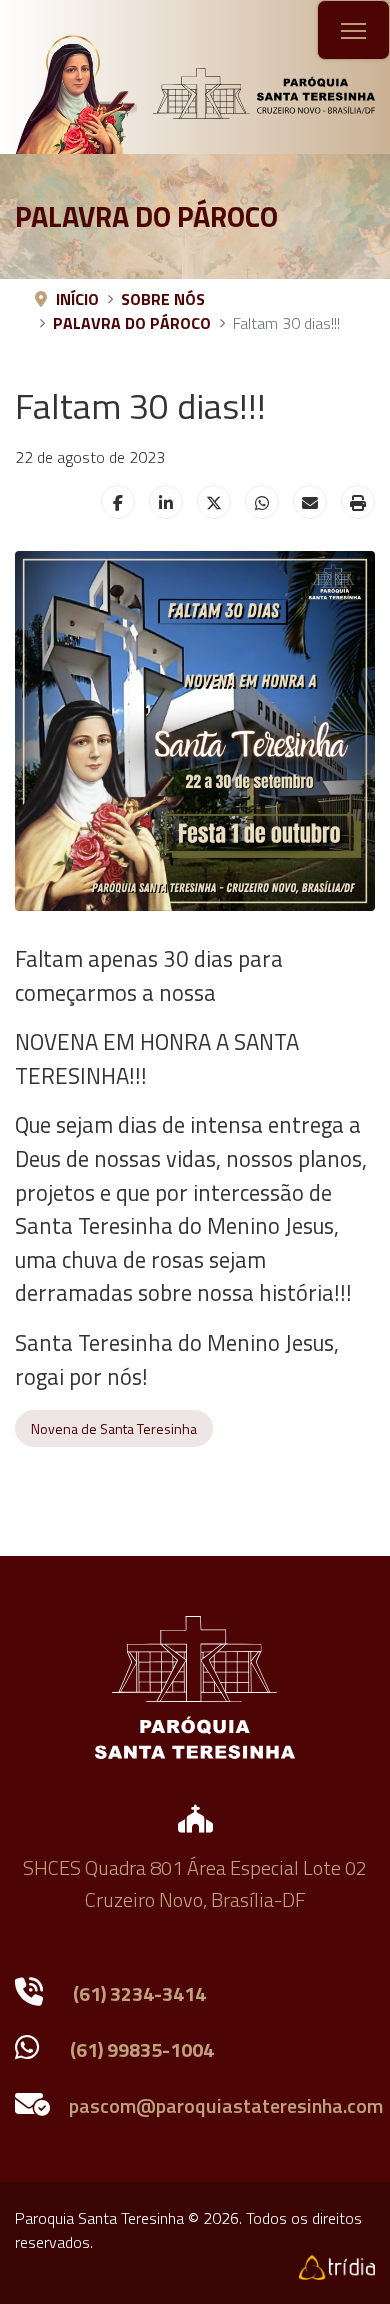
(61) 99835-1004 (142, 2049)
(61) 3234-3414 (139, 1993)
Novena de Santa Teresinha (114, 1428)
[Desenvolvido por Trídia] (337, 2266)
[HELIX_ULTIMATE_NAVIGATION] (353, 31)
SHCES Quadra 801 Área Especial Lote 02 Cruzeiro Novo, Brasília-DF (195, 1883)
